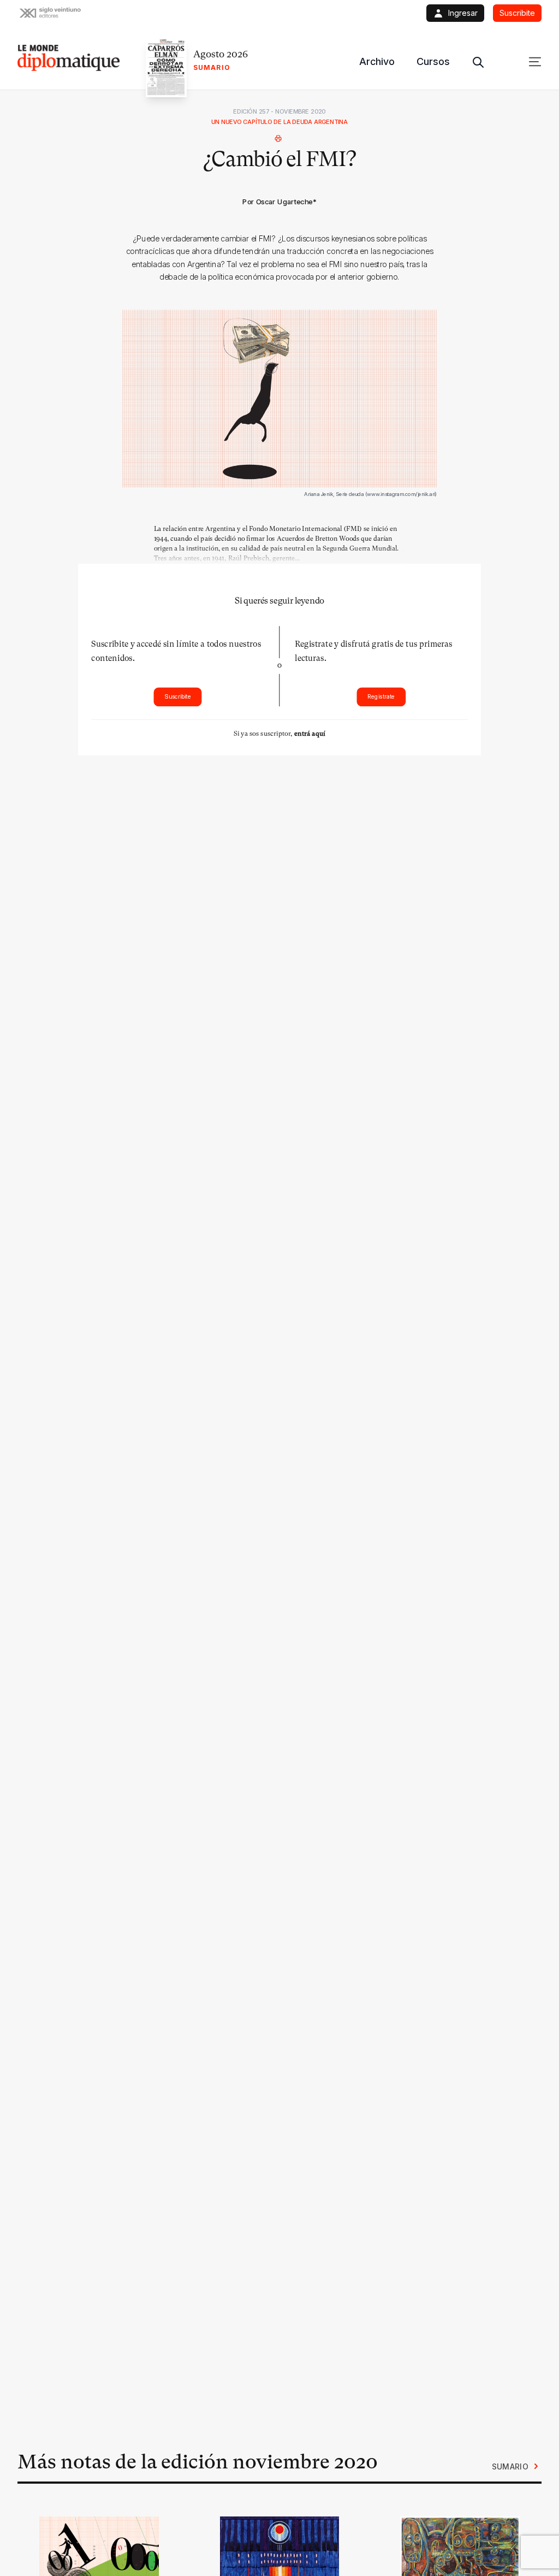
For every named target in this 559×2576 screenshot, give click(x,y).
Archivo (377, 61)
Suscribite (178, 697)
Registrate (381, 697)
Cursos (433, 61)
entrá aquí (310, 733)
